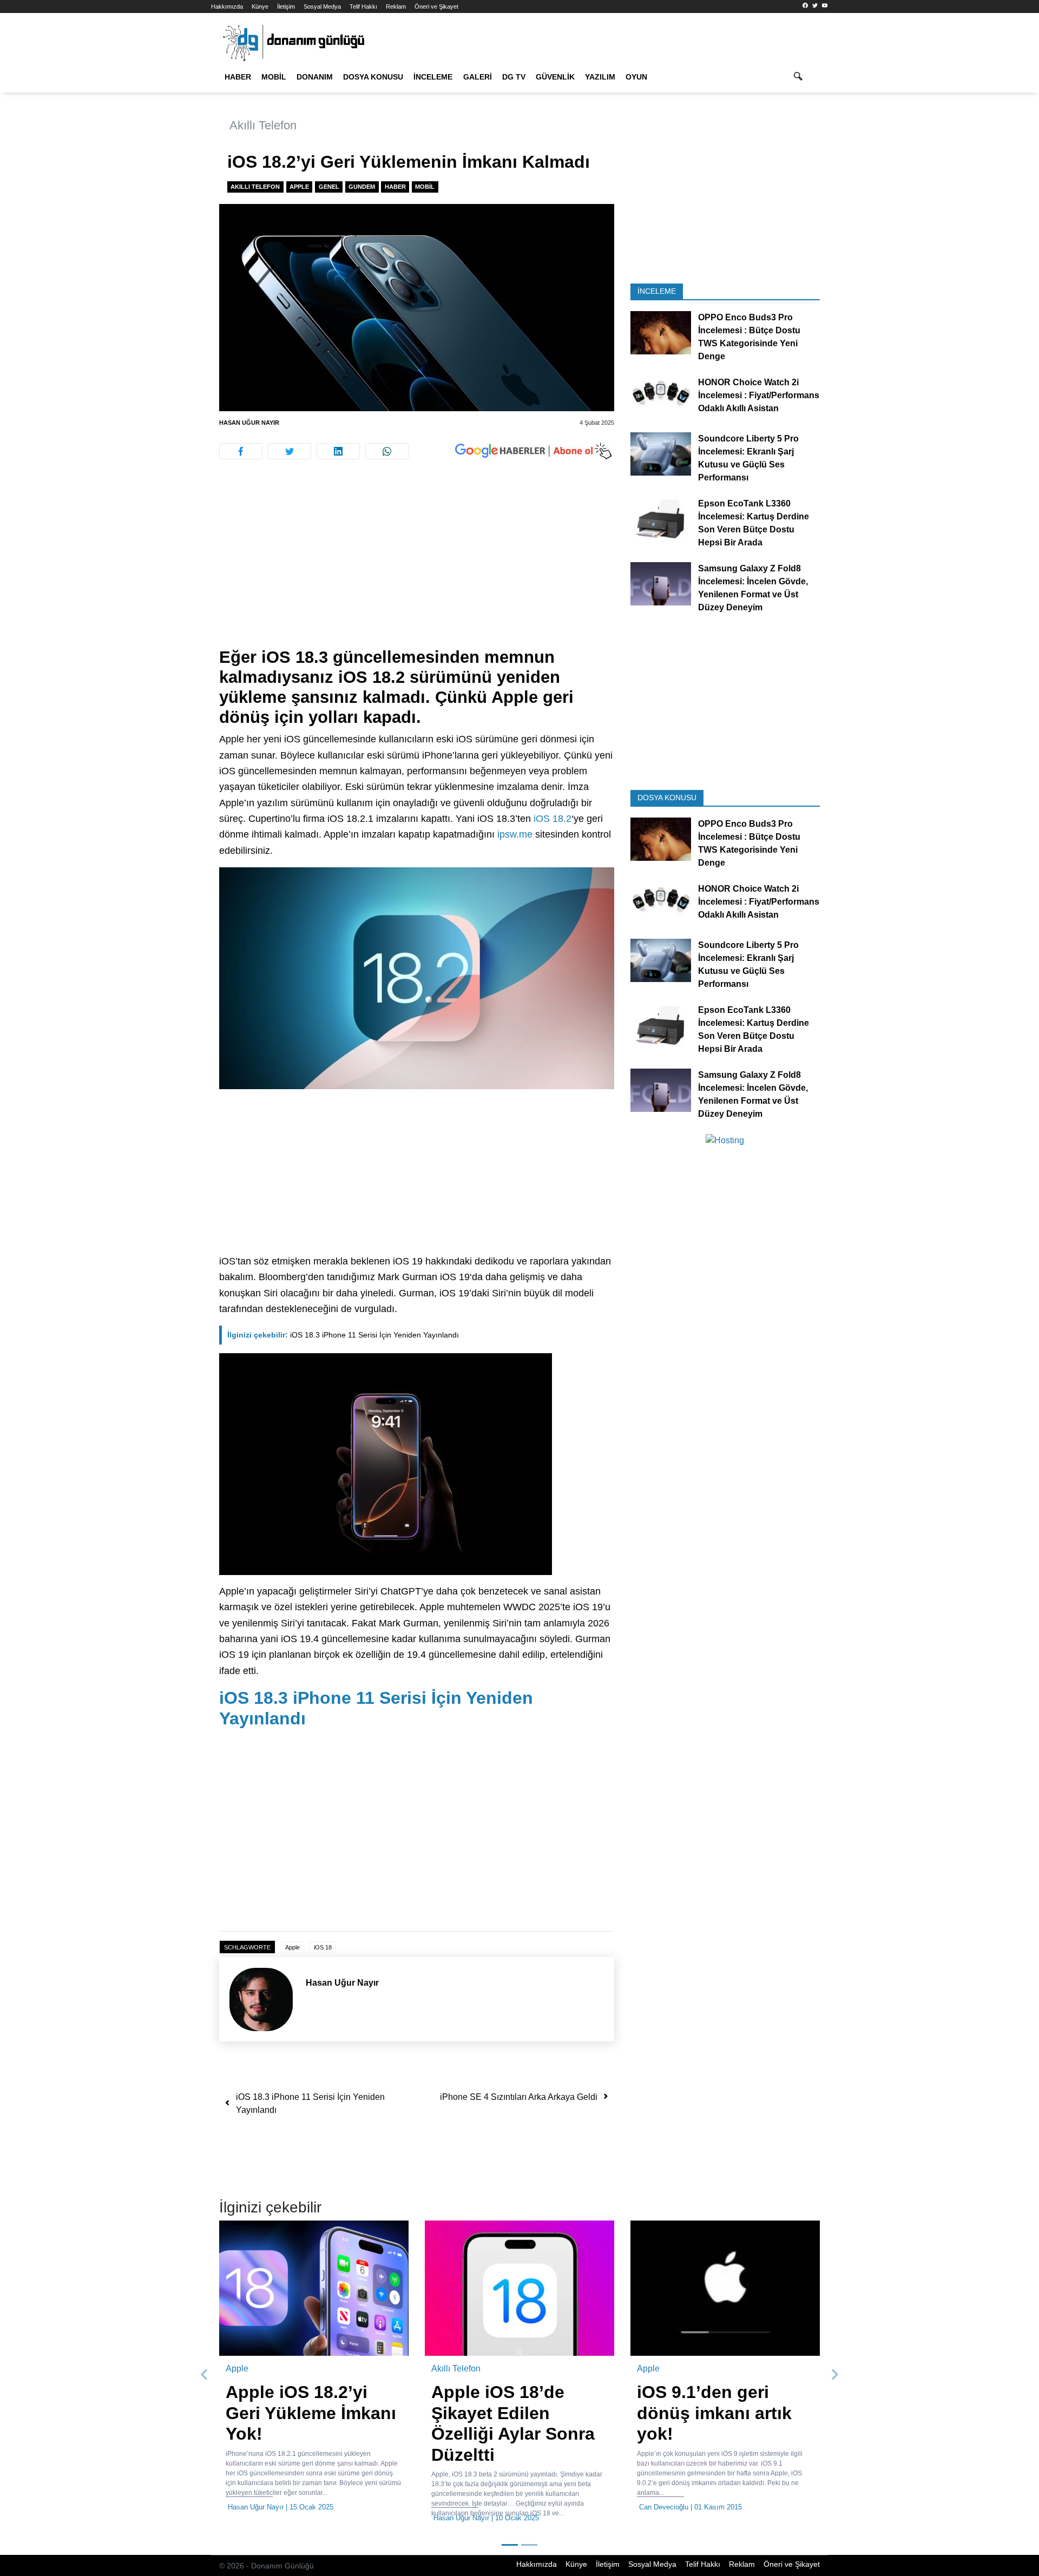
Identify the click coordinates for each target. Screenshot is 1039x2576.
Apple (299, 187)
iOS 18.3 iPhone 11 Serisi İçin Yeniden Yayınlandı (343, 1335)
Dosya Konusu (373, 77)
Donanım (315, 77)
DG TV (514, 77)
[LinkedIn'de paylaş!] (338, 451)
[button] (205, 2375)
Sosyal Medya (322, 6)
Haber (238, 77)
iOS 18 (323, 1947)
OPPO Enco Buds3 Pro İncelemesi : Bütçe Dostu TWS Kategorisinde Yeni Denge (749, 337)
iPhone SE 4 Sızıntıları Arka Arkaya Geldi (519, 2097)
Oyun (636, 77)
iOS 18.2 (553, 819)
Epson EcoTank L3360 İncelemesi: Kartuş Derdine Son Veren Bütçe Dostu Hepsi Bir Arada (754, 523)
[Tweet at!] (290, 451)
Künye (260, 6)
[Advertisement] (162, 195)
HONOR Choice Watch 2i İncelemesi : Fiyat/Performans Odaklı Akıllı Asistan (759, 395)
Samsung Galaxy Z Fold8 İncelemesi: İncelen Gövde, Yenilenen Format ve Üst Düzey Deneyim (753, 588)
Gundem (362, 187)
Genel (329, 187)
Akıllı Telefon (263, 125)
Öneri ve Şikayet (436, 6)
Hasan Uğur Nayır (249, 423)
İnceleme (433, 77)
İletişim (286, 6)
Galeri (478, 77)
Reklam (396, 6)
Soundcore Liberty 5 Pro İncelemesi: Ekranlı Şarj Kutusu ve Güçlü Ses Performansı (748, 458)
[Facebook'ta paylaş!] (241, 451)
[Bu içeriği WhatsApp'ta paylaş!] (387, 451)
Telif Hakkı (363, 6)
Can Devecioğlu (500, 2507)
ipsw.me (515, 834)
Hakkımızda (227, 6)
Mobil (274, 77)
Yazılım (600, 77)
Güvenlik (555, 77)
